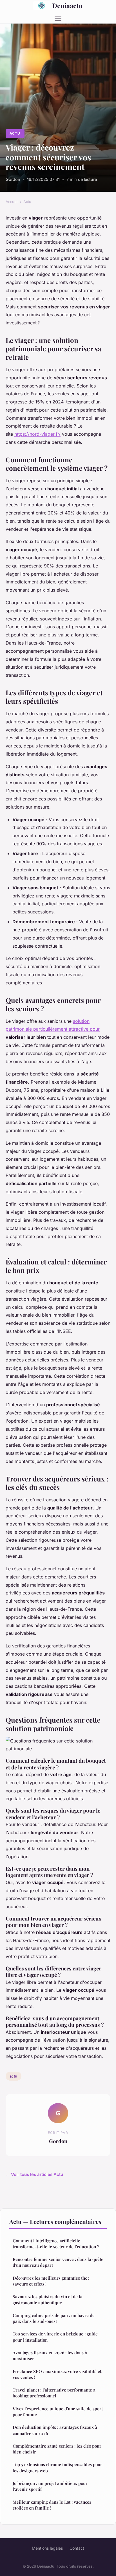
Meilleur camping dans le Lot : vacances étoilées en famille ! (52, 2505)
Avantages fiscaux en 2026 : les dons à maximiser (50, 2355)
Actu (15, 133)
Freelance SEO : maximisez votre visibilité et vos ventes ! (57, 2374)
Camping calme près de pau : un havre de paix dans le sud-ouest (54, 2318)
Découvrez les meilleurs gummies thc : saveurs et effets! (51, 2281)
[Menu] (58, 19)
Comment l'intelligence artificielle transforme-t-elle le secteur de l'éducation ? (56, 2244)
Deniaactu (67, 5)
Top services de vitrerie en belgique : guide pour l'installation (55, 2337)
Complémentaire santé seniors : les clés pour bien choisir (57, 2449)
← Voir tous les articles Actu (34, 2174)
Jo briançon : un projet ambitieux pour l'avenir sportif (50, 2486)
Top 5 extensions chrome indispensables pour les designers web (57, 2467)
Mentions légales (47, 2548)
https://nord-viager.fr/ (37, 434)
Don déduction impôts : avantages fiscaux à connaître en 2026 (55, 2430)
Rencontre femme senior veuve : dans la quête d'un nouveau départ (58, 2262)
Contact (77, 2548)
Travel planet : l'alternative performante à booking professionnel (54, 2393)
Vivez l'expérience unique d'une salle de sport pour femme (58, 2412)
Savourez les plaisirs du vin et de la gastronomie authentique (48, 2299)
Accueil (12, 202)
